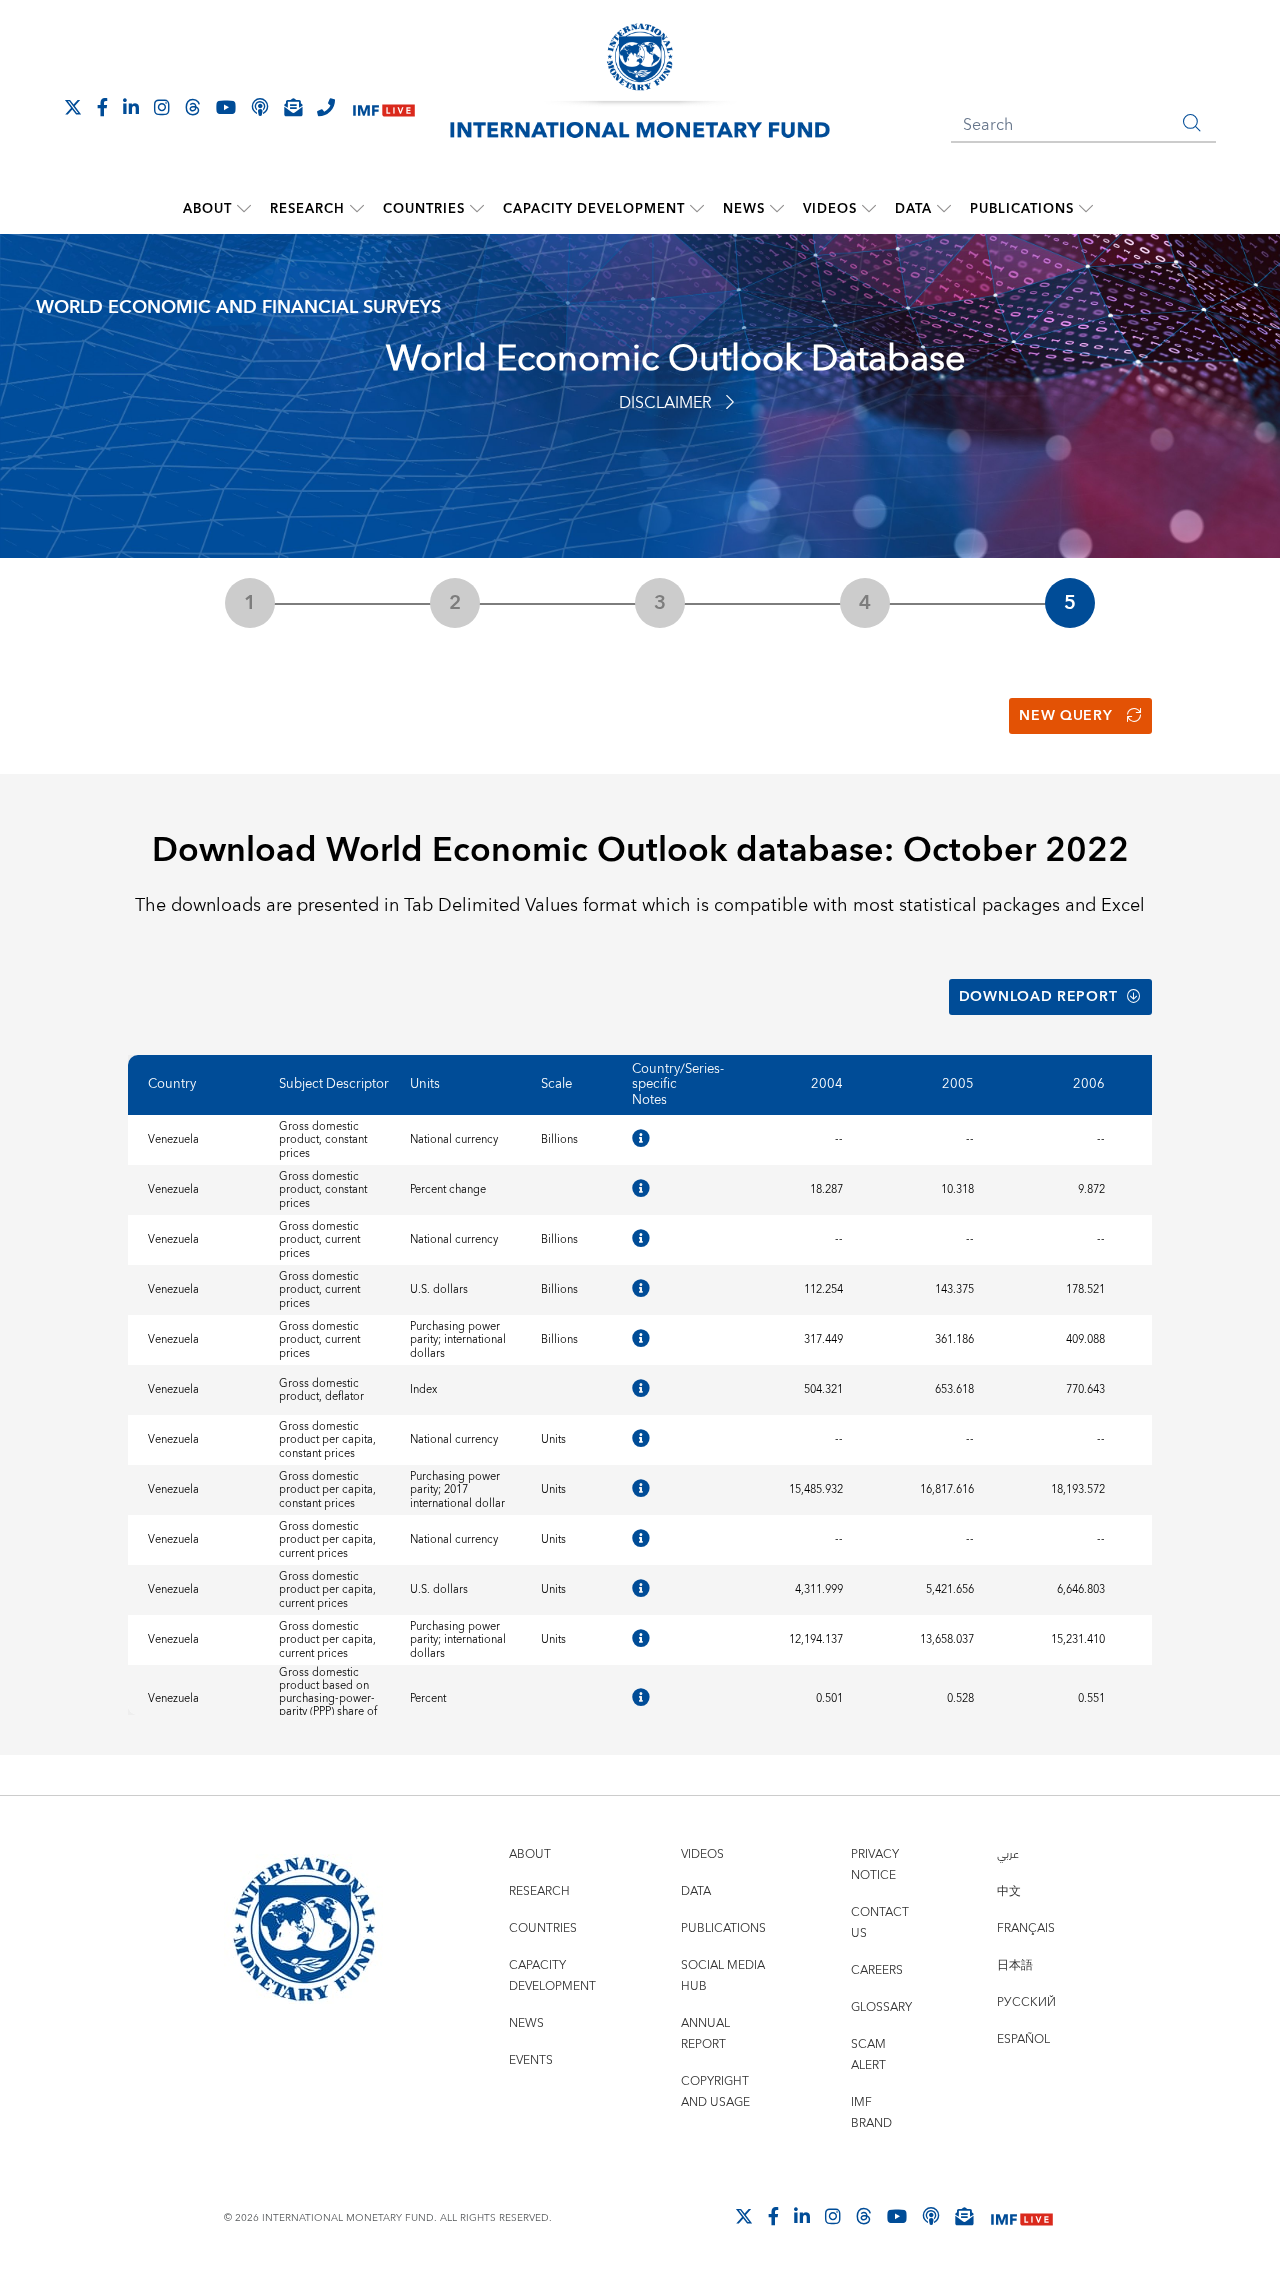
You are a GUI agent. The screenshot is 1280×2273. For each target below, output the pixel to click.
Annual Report (705, 2034)
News (744, 209)
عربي (1008, 1854)
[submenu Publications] (1086, 209)
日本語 (1015, 1965)
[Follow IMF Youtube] (226, 107)
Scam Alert (868, 2055)
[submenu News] (777, 209)
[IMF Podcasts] (931, 2216)
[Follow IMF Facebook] (102, 107)
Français (1026, 1928)
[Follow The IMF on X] (73, 107)
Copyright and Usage (715, 2092)
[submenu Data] (944, 209)
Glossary (881, 2007)
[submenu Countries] (477, 209)
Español (1023, 2039)
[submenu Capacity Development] (697, 209)
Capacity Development (594, 209)
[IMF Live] (384, 108)
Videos (830, 209)
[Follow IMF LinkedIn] (131, 107)
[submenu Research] (357, 209)
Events (531, 2060)
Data (913, 209)
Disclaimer (665, 403)
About (207, 209)
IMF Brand (871, 2113)
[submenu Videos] (869, 209)
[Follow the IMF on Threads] (193, 107)
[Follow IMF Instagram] (162, 107)
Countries (424, 209)
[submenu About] (244, 209)
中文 (1009, 1891)
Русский (1026, 2002)
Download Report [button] (1038, 997)
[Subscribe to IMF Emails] (293, 107)
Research (307, 209)
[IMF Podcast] (260, 107)
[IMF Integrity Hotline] (326, 107)
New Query (1065, 716)
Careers (877, 1970)
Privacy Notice (875, 1865)
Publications (1022, 209)
